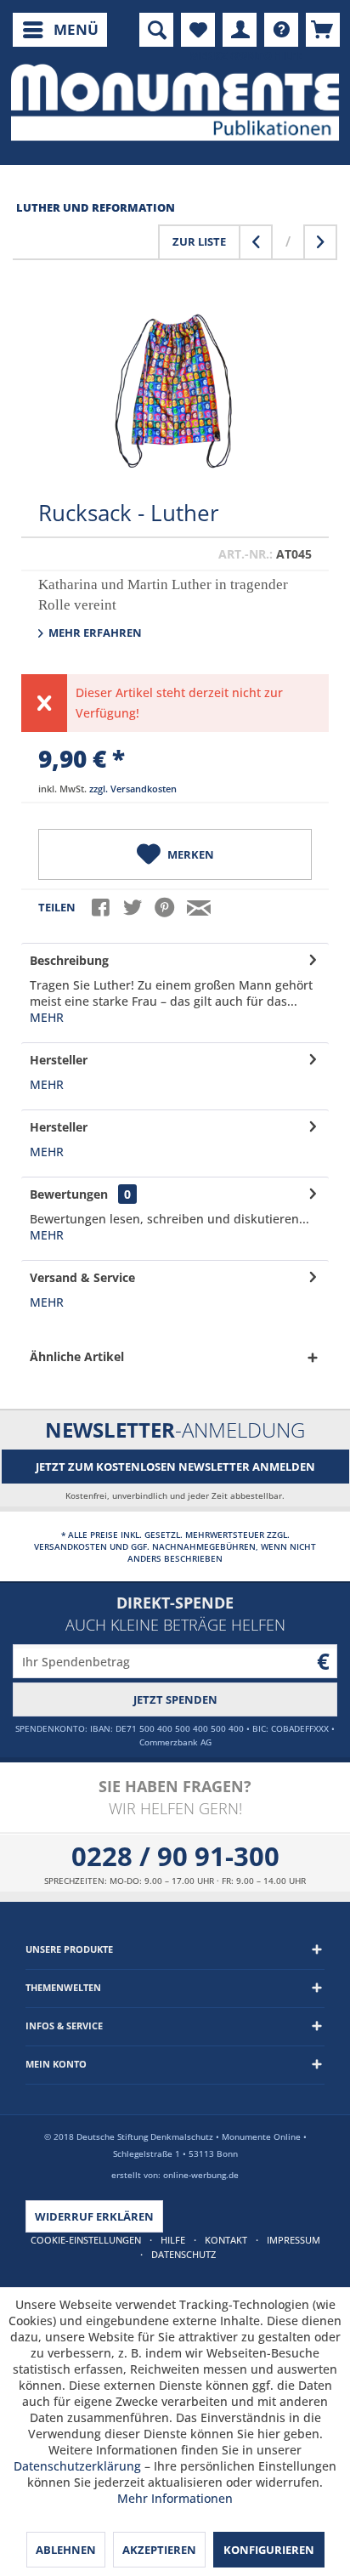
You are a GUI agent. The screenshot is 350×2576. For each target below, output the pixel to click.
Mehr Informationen (175, 2498)
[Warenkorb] (323, 30)
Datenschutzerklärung (77, 2466)
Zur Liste (199, 241)
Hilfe (173, 2240)
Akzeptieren (159, 2550)
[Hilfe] (281, 30)
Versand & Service (82, 1277)
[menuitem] (60, 30)
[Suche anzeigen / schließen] (156, 30)
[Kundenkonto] (240, 30)
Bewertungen (69, 1194)
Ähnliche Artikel (77, 1356)
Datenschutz (183, 2254)
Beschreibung (69, 960)
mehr (47, 1017)
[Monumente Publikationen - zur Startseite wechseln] (175, 102)
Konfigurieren (269, 2550)
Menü (76, 29)
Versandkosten (71, 1546)
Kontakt (226, 2240)
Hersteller (59, 1060)
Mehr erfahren (94, 633)
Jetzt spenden (175, 1699)
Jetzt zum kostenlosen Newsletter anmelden (175, 1467)
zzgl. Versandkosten (133, 789)
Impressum (294, 2240)
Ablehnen (66, 2550)
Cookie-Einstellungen (86, 2240)
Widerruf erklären (94, 2216)
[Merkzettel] (198, 30)
